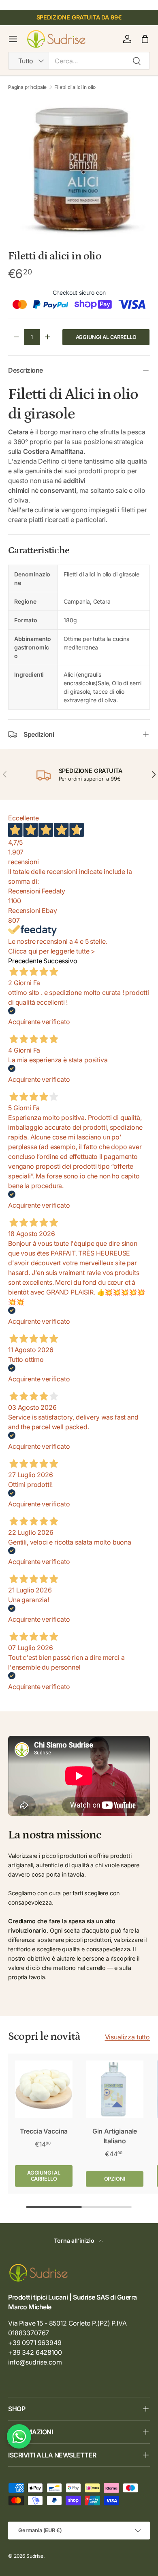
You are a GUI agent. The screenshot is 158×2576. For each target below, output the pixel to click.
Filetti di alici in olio (75, 87)
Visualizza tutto (127, 2037)
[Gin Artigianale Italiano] (115, 2089)
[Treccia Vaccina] (44, 2089)
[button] (145, 39)
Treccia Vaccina (44, 2131)
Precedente (25, 961)
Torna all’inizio (75, 2241)
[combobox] (79, 61)
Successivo (60, 961)
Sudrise (35, 2556)
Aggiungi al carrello (106, 337)
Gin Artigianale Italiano (115, 2136)
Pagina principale (27, 87)
